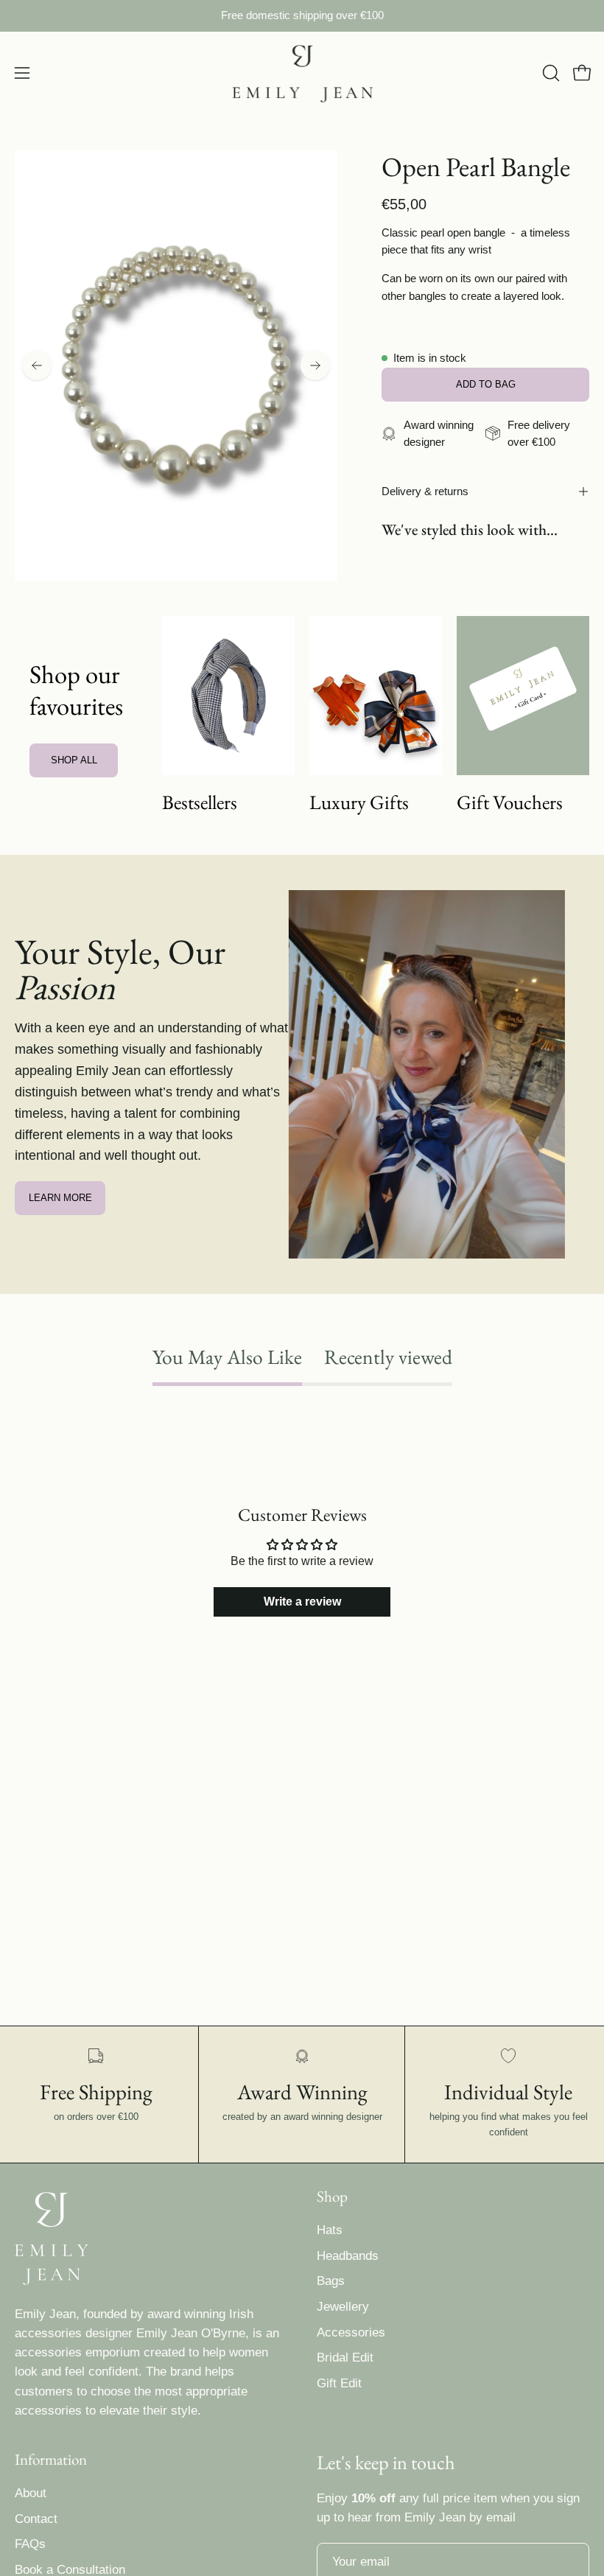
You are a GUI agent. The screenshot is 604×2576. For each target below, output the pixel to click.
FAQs (30, 2545)
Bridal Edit (345, 2358)
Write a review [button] (302, 1602)
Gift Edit (339, 2383)
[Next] (315, 365)
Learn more (60, 1198)
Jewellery (343, 2307)
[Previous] (37, 365)
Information (51, 2460)
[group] (302, 16)
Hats (330, 2230)
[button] (549, 73)
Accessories (351, 2332)
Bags (331, 2281)
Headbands (348, 2256)
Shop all (74, 760)
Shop (332, 2197)
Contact (36, 2519)
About (31, 2493)
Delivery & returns (425, 491)
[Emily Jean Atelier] (302, 73)
